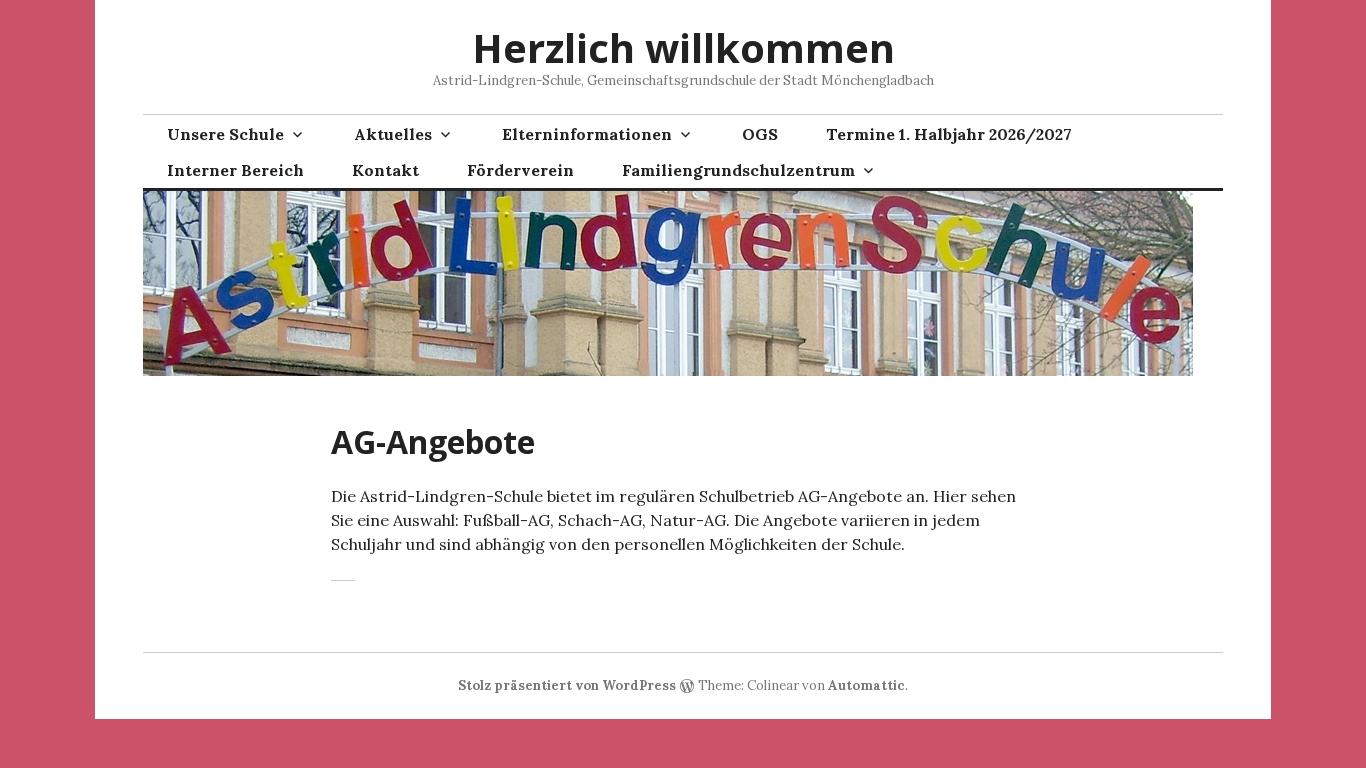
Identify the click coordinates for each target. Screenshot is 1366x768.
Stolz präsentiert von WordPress (567, 685)
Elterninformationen (587, 134)
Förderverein (520, 170)
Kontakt (385, 170)
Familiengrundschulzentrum (738, 170)
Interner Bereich (235, 170)
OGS (760, 134)
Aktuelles (393, 134)
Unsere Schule (225, 134)
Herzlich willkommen (683, 47)
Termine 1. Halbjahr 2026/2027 (949, 134)
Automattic (866, 685)
